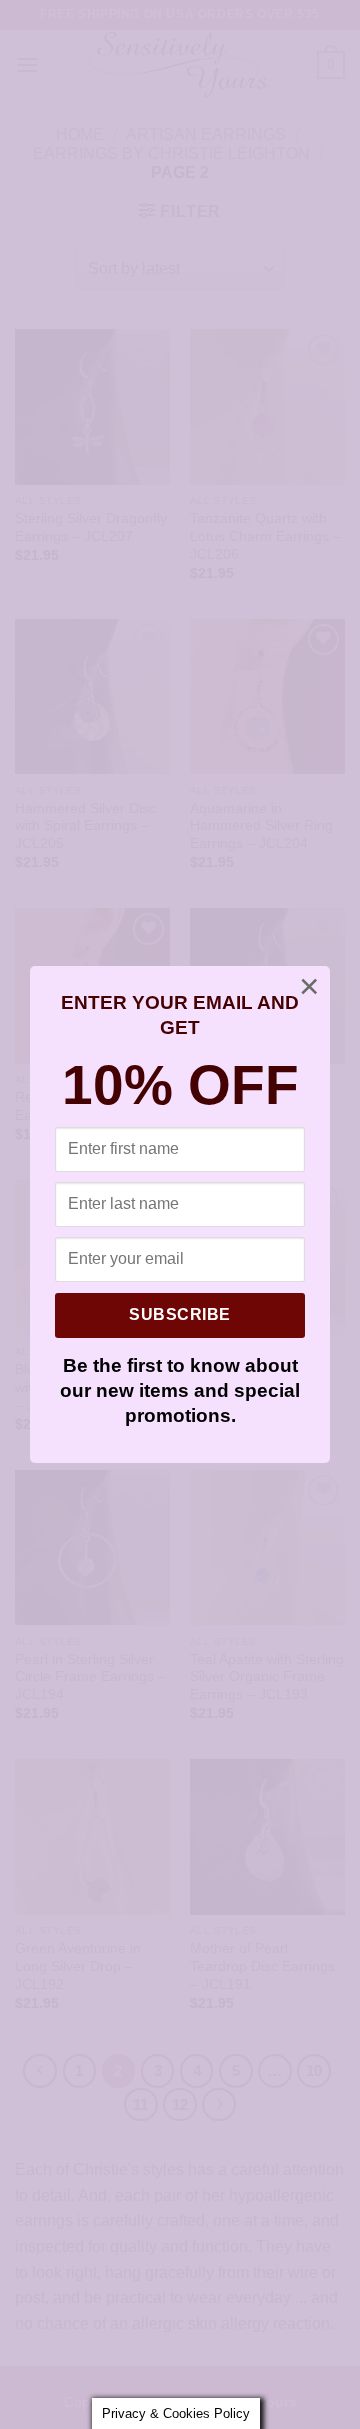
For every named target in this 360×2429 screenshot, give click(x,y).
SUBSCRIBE (179, 1314)
